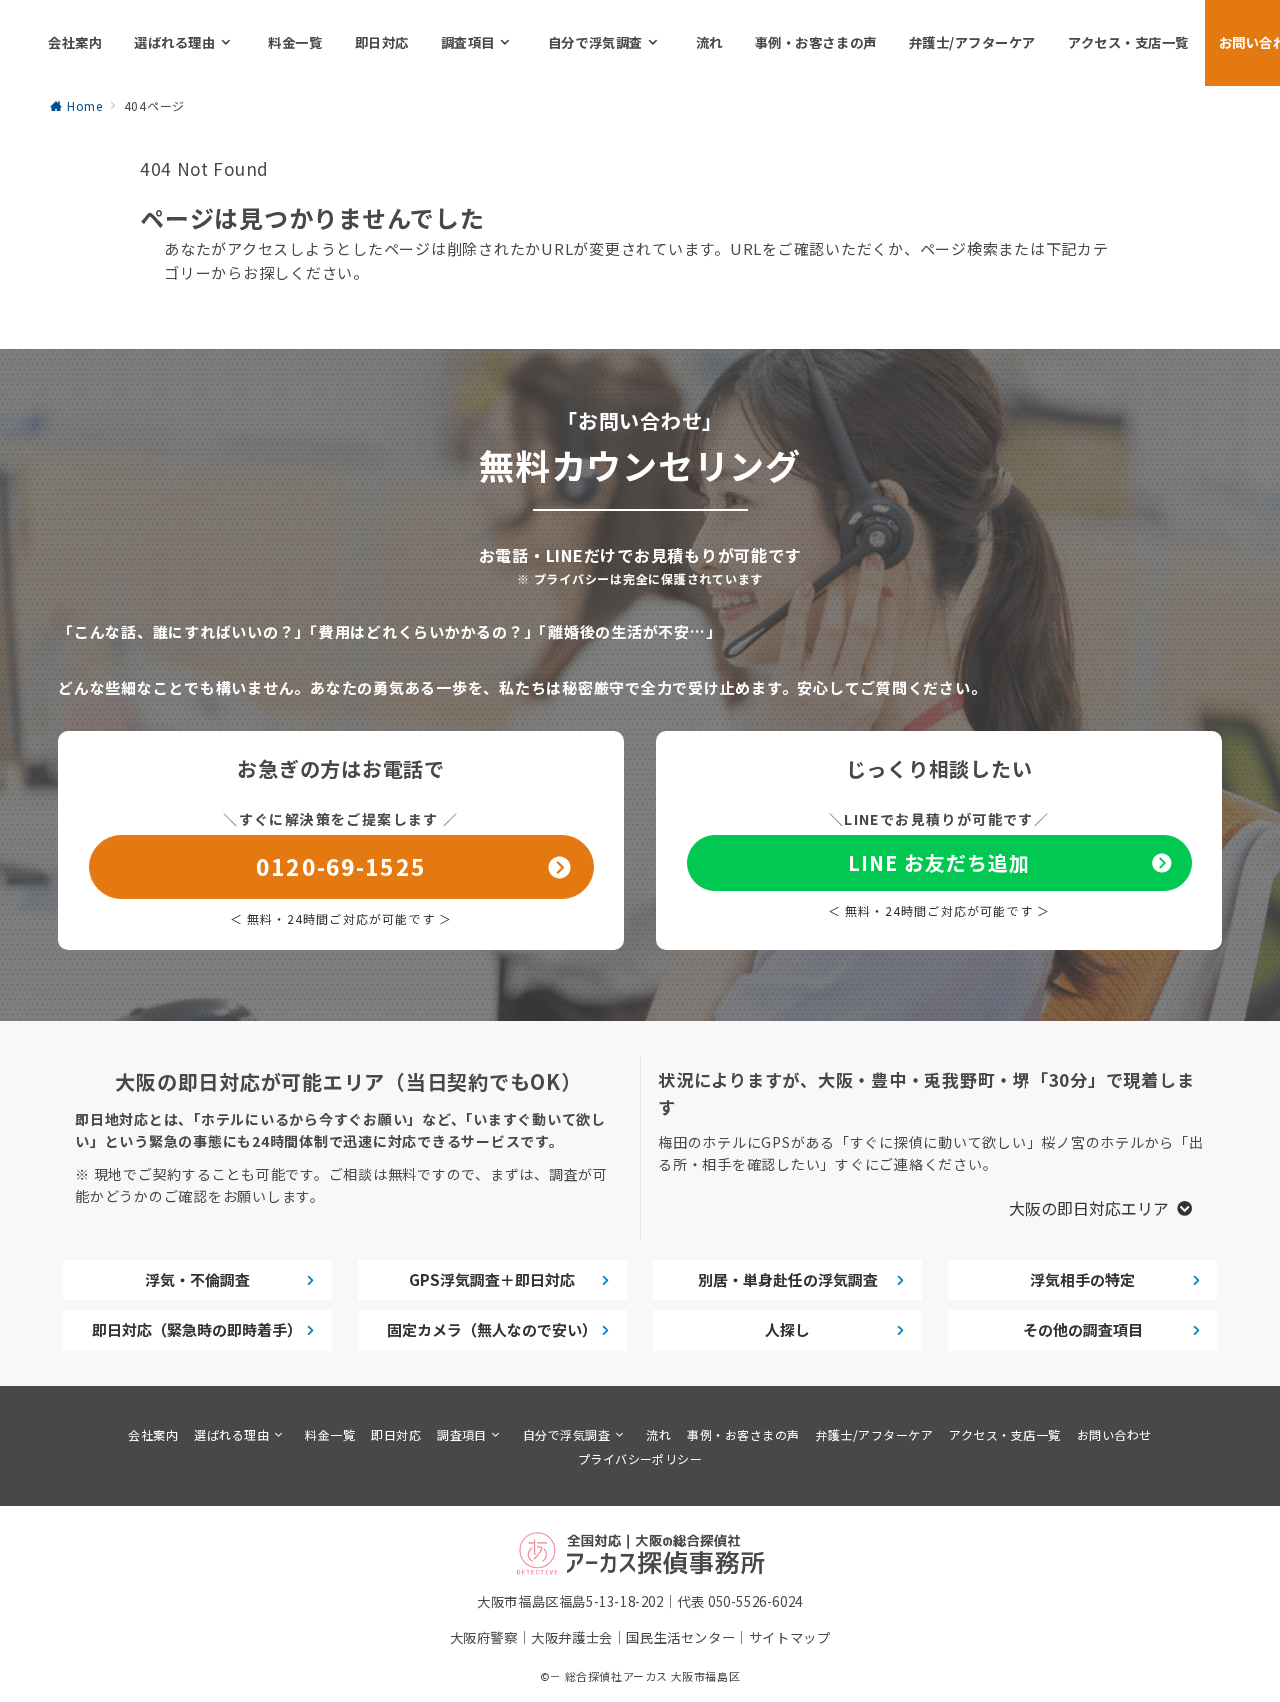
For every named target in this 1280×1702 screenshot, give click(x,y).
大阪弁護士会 (572, 1637)
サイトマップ (790, 1637)
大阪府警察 (484, 1637)
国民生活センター (680, 1637)
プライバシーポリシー (640, 1458)
